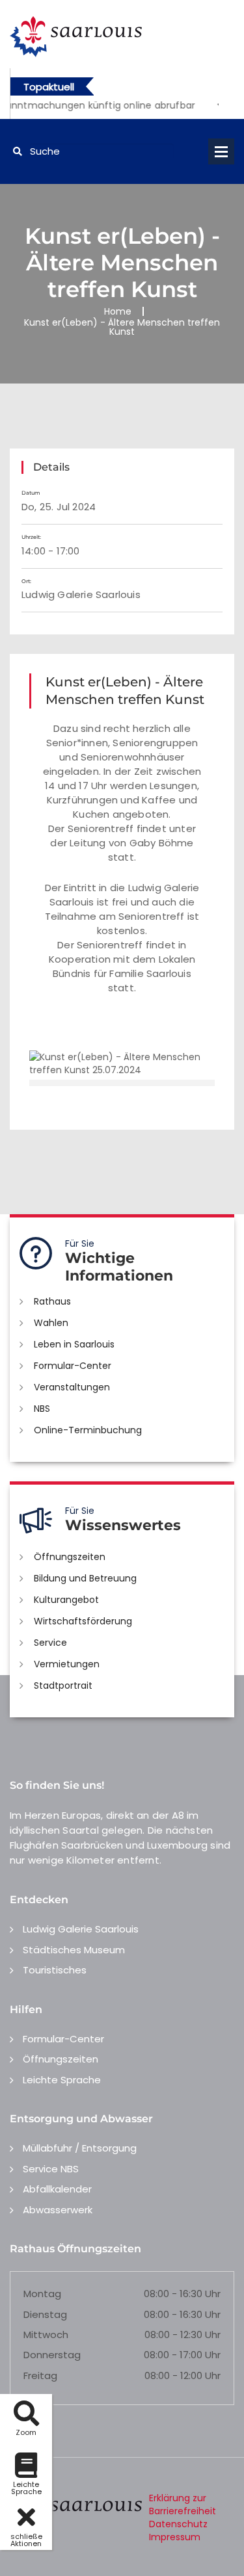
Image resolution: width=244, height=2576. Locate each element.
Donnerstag (52, 2355)
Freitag (40, 2375)
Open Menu (221, 151)
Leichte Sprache (62, 2080)
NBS (42, 1409)
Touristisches (55, 1970)
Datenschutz (178, 2524)
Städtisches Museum (74, 1950)
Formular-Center (73, 1366)
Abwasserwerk (58, 2210)
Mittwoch (46, 2335)
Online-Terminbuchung (88, 1430)
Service (50, 1643)
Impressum (175, 2537)
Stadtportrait (63, 1685)
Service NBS (51, 2169)
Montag (42, 2294)
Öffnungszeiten (70, 1557)
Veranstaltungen (72, 1387)
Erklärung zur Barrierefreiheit (183, 2504)
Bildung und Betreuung (85, 1578)
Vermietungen (67, 1664)
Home (118, 311)
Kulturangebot (66, 1600)
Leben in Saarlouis (74, 1344)
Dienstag (45, 2314)
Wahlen (51, 1323)
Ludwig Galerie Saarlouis (81, 1929)
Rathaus (52, 1301)
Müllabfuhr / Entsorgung (80, 2148)
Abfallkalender (57, 2189)
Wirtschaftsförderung (83, 1621)
